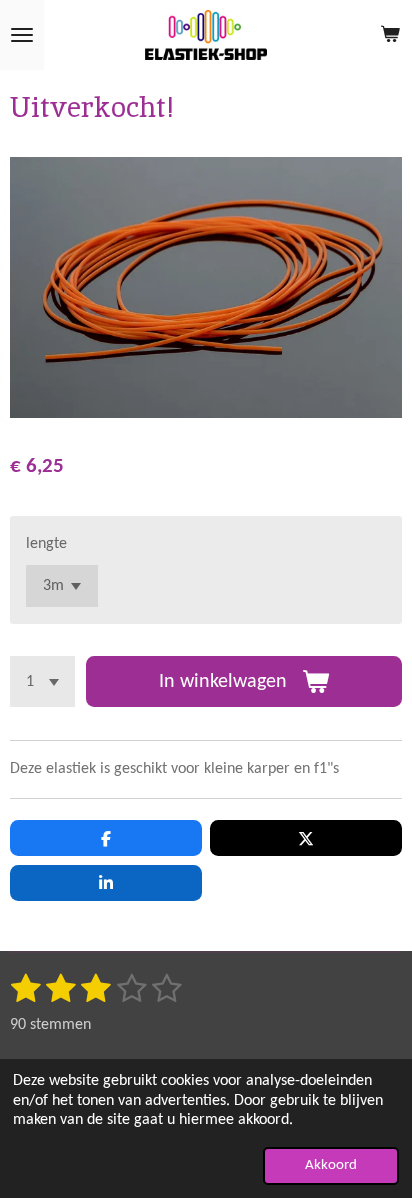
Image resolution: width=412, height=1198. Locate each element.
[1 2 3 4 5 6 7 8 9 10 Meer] (42, 681)
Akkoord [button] (331, 1165)
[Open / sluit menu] (22, 35)
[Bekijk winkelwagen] (390, 35)
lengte (46, 544)
